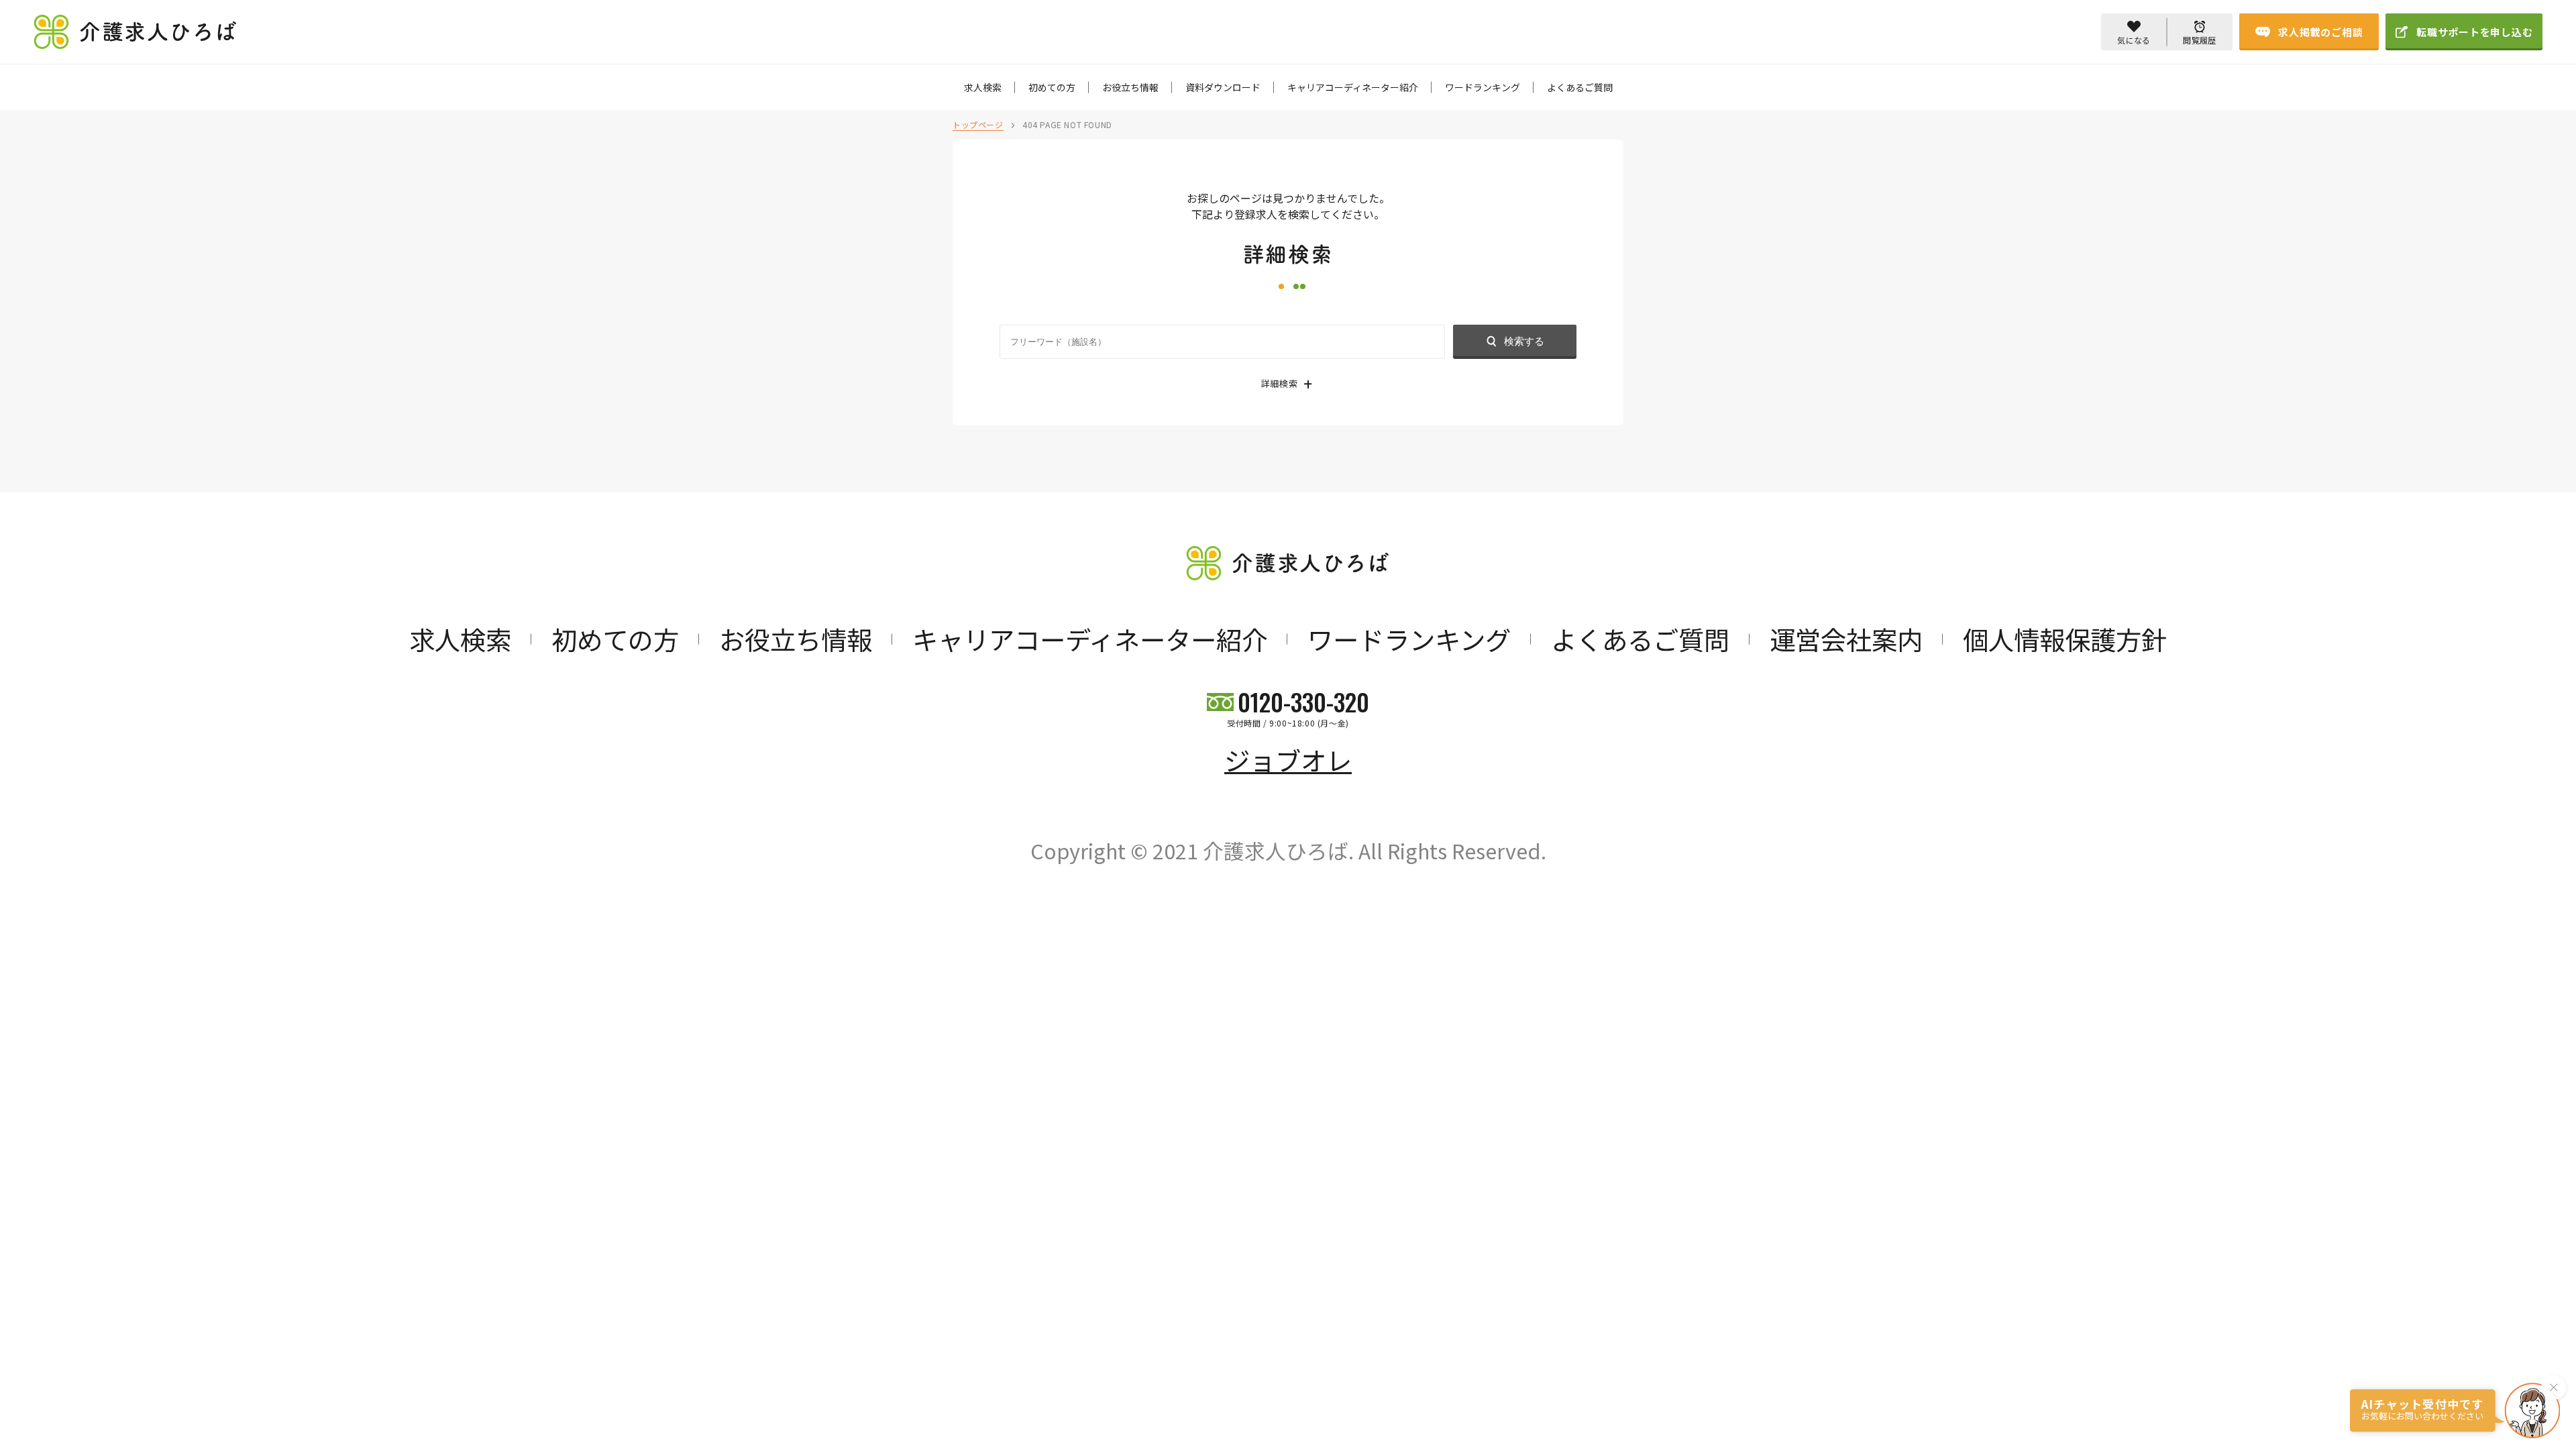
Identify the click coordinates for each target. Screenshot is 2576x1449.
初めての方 (1052, 87)
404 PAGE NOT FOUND (1067, 124)
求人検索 (983, 87)
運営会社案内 (1846, 639)
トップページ (978, 124)
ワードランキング (1483, 87)
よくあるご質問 (1580, 87)
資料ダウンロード (1223, 87)
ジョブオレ (1288, 759)
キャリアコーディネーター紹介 (1353, 87)
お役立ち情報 (1130, 87)
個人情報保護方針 (2065, 639)
